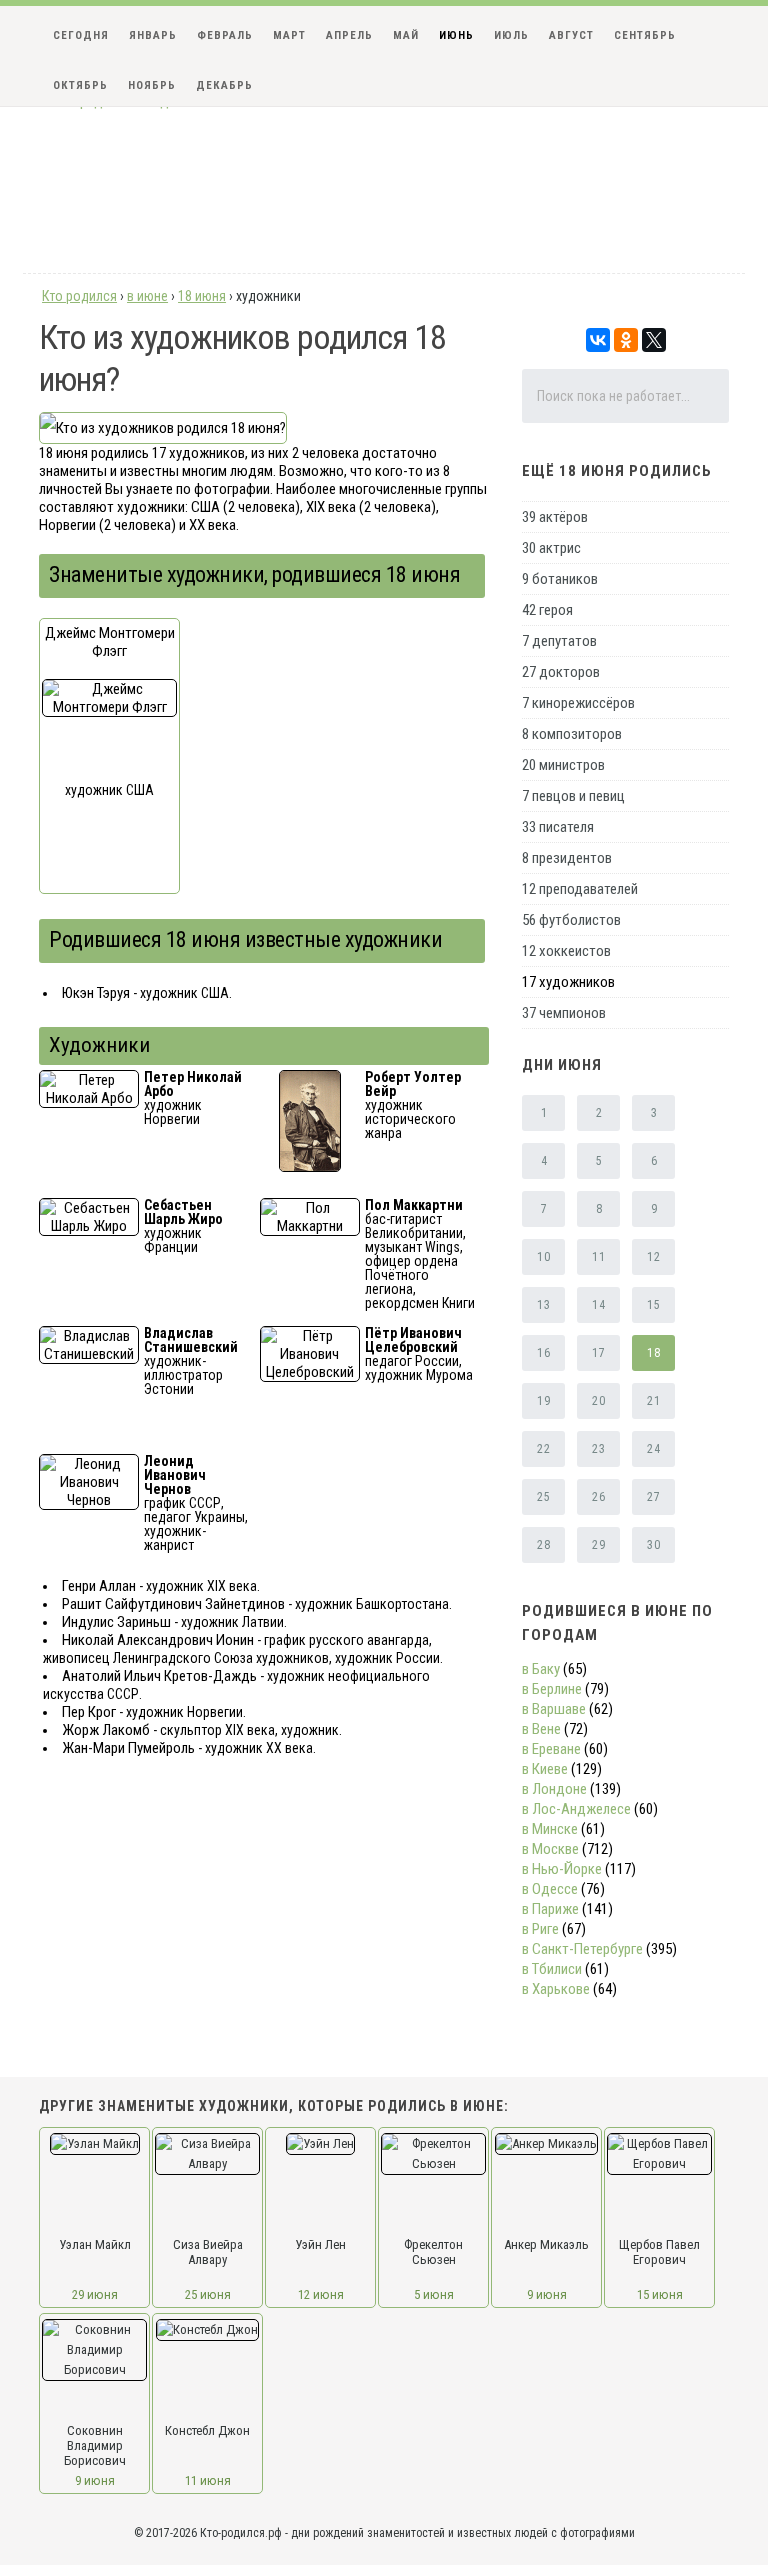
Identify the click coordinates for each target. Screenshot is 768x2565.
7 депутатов (559, 641)
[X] (654, 340)
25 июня (208, 2294)
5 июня (434, 2294)
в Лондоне (554, 1789)
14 (598, 1305)
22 (543, 1449)
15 (653, 1305)
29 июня (95, 2294)
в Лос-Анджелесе (576, 1809)
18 (653, 1353)
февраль (225, 35)
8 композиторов (572, 734)
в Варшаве (554, 1709)
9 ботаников (560, 579)
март (289, 35)
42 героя (547, 610)
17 (598, 1353)
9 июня (547, 2294)
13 (543, 1305)
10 (543, 1257)
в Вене (541, 1729)
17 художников (568, 982)
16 (543, 1353)
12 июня (321, 2294)
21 (653, 1401)
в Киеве (545, 1769)
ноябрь (152, 85)
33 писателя (558, 827)
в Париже (550, 1909)
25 (543, 1497)
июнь (456, 35)
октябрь (80, 85)
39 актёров (555, 517)
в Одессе (550, 1889)
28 (543, 1545)
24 (653, 1449)
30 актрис (551, 548)
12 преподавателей (580, 889)
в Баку (541, 1669)
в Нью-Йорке (562, 1869)
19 (543, 1401)
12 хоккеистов (566, 951)
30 (653, 1545)
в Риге (540, 1929)
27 (653, 1497)
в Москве (550, 1849)
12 (653, 1257)
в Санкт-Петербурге (582, 1949)
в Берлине (552, 1689)
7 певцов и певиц (573, 796)
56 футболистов (571, 920)
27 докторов (561, 672)
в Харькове (556, 1989)
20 (598, 1401)
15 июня (660, 2294)
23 (598, 1449)
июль (511, 35)
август (571, 35)
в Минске (550, 1829)
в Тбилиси (552, 1969)
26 (598, 1497)
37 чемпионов (564, 1013)
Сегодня (81, 35)
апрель (349, 35)
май (406, 35)
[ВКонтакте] (598, 340)
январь (153, 35)
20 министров (563, 765)
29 (598, 1545)
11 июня (208, 2480)
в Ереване (551, 1749)
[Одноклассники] (626, 340)
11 (598, 1257)
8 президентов (567, 858)
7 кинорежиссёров (578, 703)
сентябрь (645, 35)
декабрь (224, 85)
